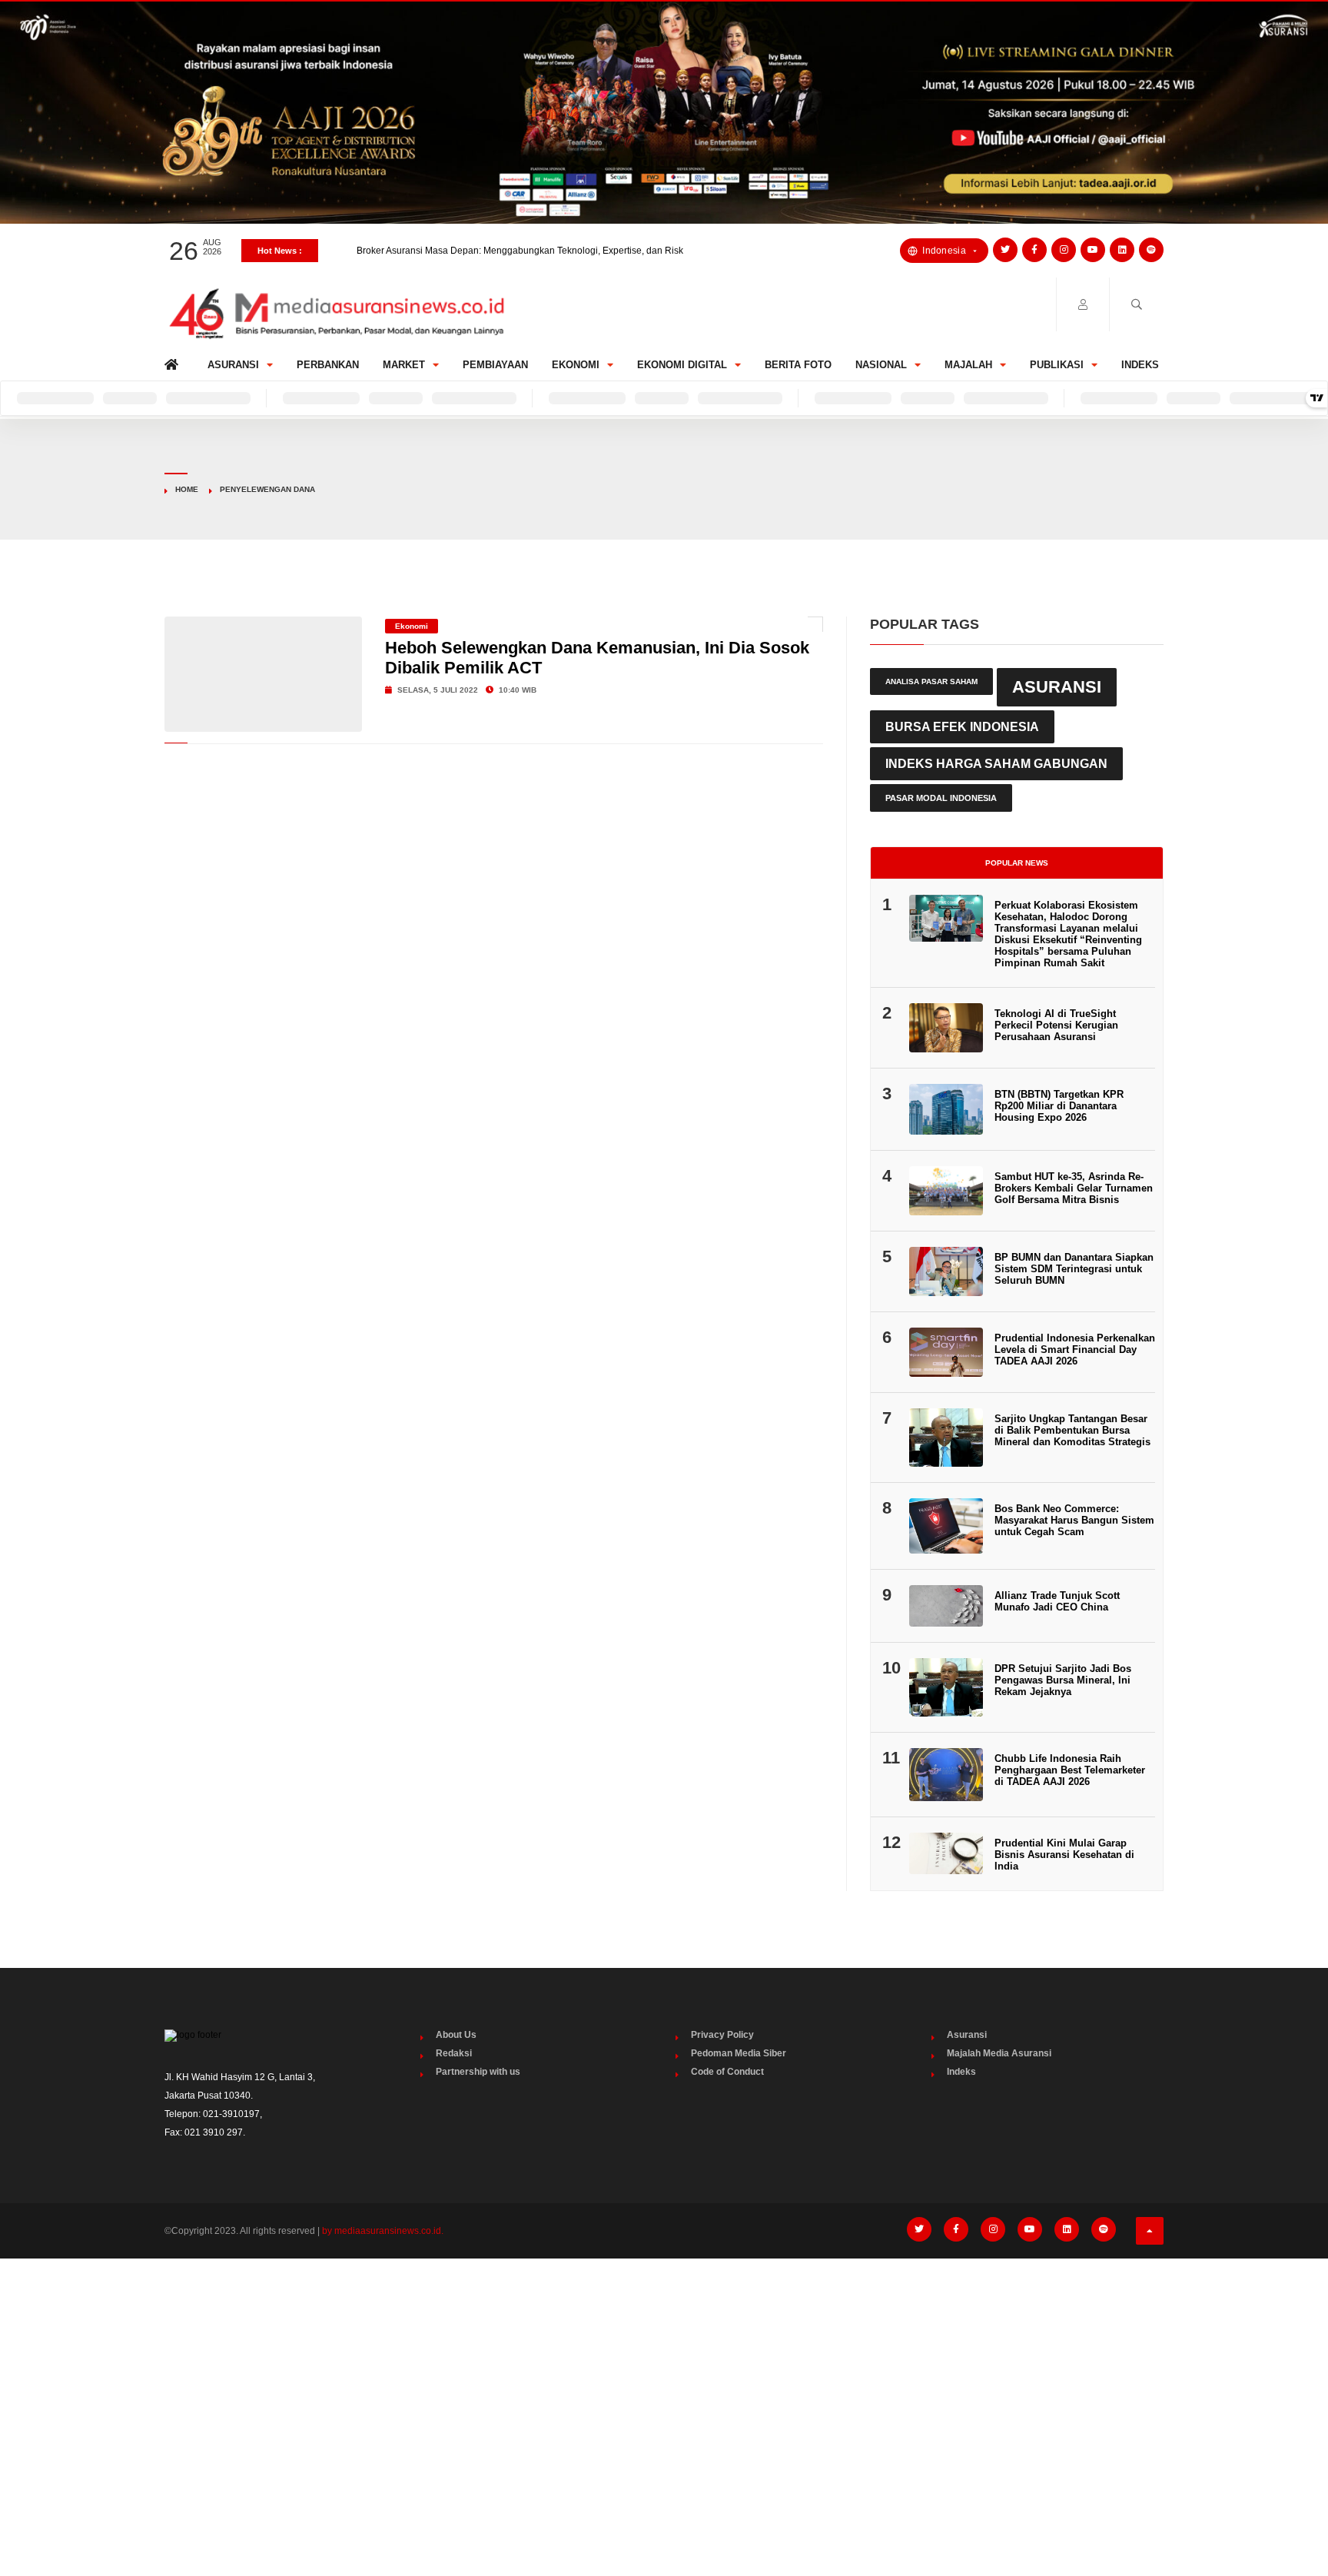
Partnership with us (478, 2072)
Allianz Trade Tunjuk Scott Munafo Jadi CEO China (1057, 1601)
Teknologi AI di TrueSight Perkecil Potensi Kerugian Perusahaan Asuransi (1056, 1025)
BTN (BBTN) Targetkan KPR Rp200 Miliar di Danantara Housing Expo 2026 (1059, 1106)
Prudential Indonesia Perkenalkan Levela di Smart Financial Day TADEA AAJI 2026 (1075, 1349)
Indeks (1140, 365)
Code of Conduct (727, 2072)
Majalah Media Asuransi (999, 2053)
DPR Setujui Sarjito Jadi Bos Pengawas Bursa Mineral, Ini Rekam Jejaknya (1063, 1680)
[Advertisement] (664, 2385)
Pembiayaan (495, 365)
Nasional (881, 365)
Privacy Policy (722, 2035)
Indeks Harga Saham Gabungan (996, 763)
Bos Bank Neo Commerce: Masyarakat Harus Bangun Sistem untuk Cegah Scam (1074, 1520)
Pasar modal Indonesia (941, 798)
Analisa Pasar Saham (931, 681)
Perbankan (328, 365)
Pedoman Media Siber (739, 2053)
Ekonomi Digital (682, 365)
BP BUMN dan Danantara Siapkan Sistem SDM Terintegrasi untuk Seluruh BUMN (1074, 1269)
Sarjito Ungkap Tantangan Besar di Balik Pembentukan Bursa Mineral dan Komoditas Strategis (1072, 1430)
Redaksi (454, 2053)
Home (174, 361)
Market (404, 365)
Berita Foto (798, 365)
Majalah (968, 365)
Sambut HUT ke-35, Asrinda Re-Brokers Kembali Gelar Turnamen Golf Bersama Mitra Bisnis (1074, 1188)
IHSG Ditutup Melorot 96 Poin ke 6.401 (437, 251)
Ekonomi (576, 365)
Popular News (1017, 863)
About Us (456, 2035)
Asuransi (233, 365)
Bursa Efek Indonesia (962, 726)
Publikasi (1057, 365)
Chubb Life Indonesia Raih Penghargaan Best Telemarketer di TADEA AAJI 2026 (1070, 1770)
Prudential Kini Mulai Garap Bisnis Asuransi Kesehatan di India (1064, 1855)
